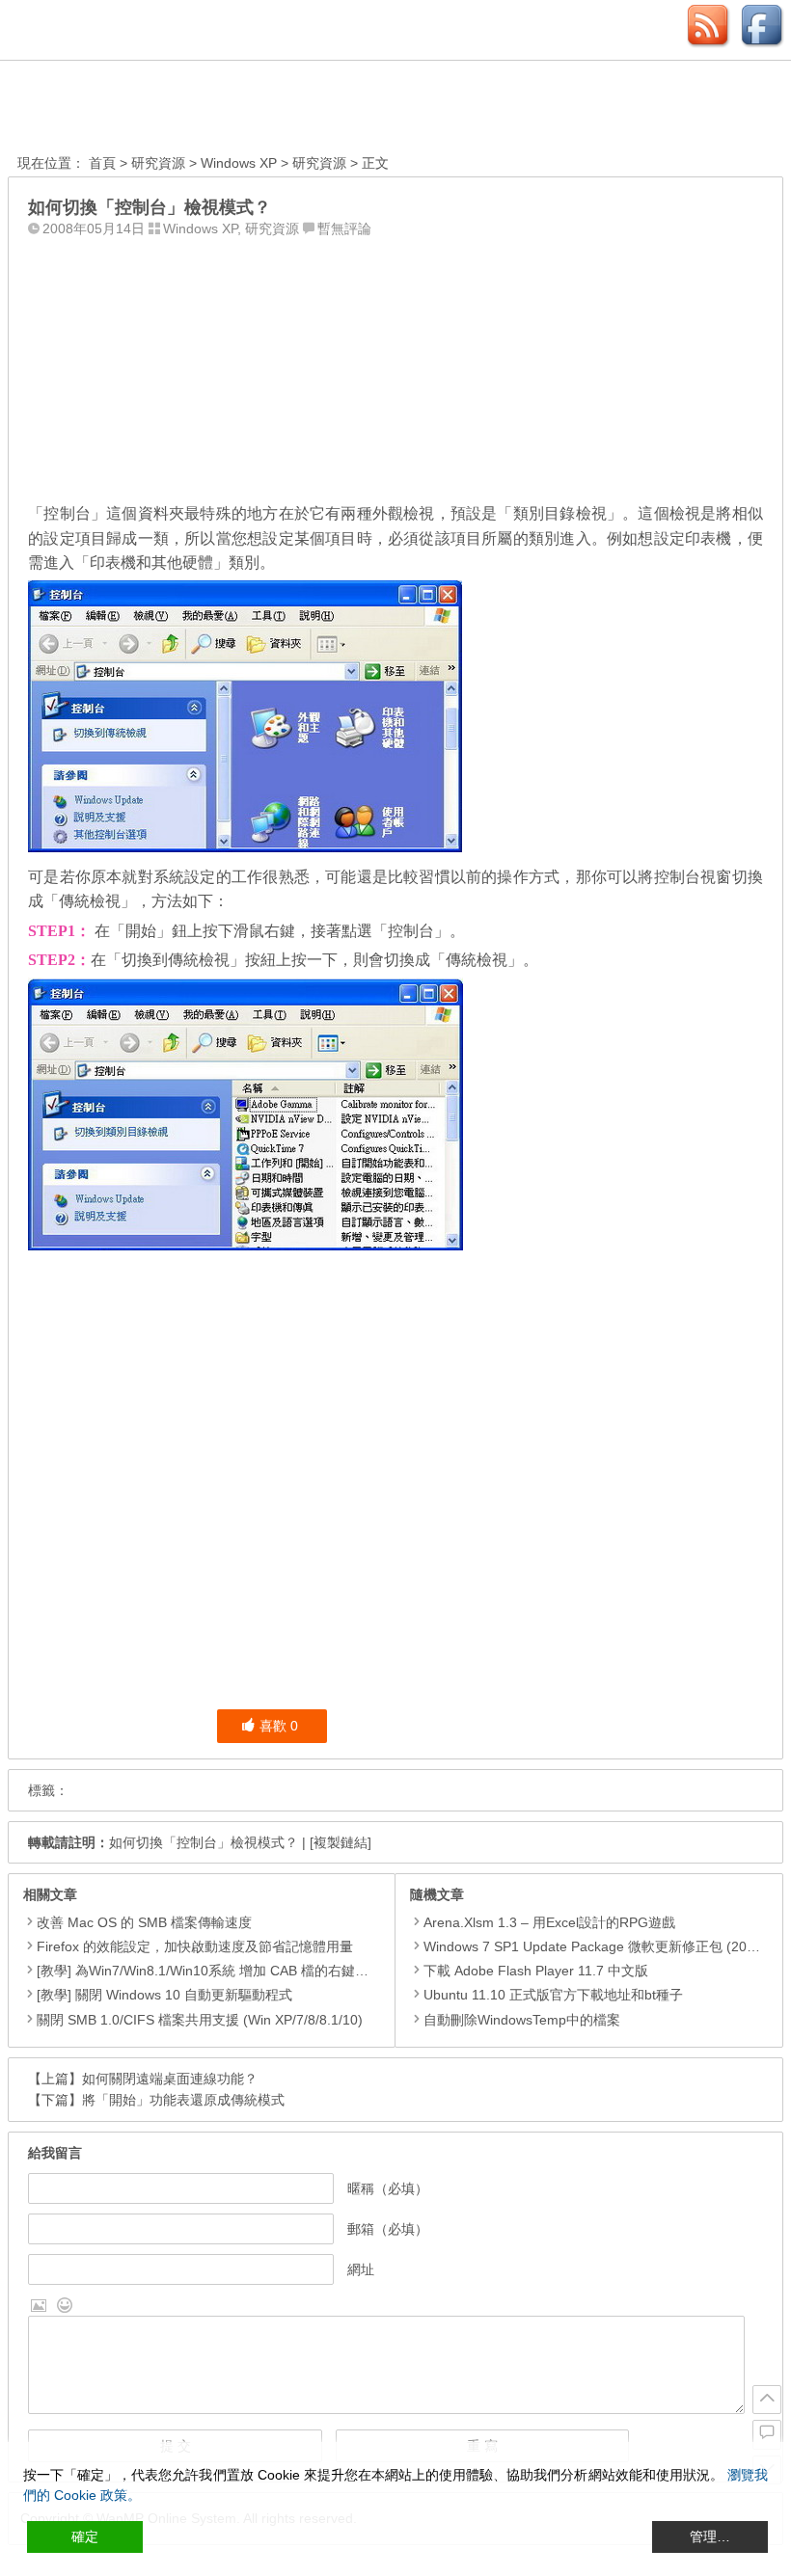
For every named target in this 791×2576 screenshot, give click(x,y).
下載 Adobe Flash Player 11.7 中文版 (536, 1971)
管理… (710, 2536)
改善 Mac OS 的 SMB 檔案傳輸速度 (144, 1922)
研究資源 (158, 163)
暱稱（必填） (388, 2188)
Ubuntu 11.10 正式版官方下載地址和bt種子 (553, 1995)
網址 (361, 2269)
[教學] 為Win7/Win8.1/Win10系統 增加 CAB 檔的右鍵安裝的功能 (230, 1971)
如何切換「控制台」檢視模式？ (204, 1842)
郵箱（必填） (388, 2229)
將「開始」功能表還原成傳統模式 (183, 2100)
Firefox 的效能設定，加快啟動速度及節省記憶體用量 (195, 1946)
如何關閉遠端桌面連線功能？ (170, 2079)
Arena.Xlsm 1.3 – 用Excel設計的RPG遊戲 (549, 1922)
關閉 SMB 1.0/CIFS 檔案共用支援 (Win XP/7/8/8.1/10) (200, 2020)
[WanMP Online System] (123, 109)
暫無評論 (344, 228)
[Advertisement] (395, 365)
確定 (85, 2536)
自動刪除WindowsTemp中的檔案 (522, 2020)
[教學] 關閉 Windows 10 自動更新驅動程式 (164, 1995)
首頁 (102, 163)
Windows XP (239, 163)
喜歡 (279, 1726)
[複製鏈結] (341, 1842)
